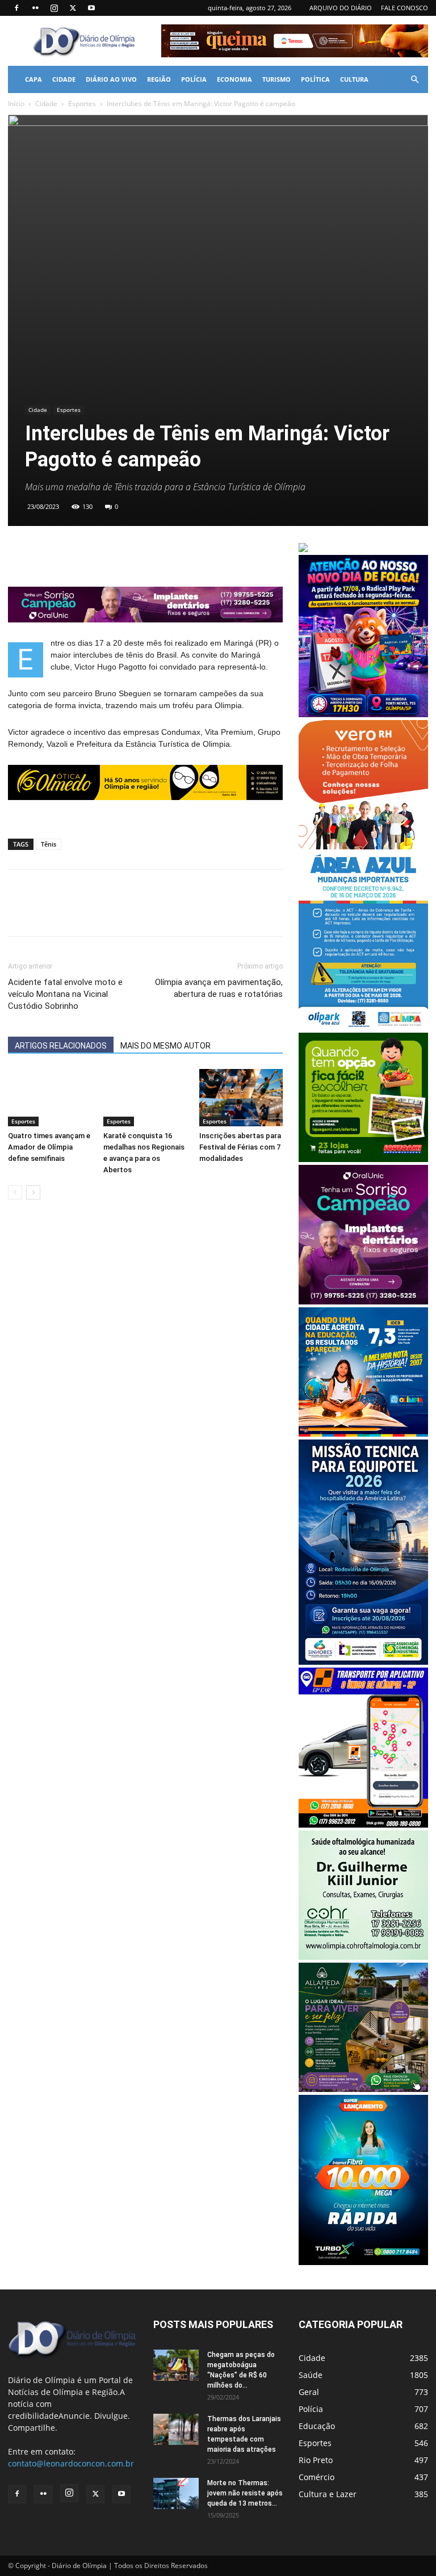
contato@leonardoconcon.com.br (71, 2463)
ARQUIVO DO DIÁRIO (341, 8)
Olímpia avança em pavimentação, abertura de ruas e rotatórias (219, 988)
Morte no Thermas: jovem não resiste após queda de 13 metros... (245, 2493)
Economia (234, 79)
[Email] (98, 554)
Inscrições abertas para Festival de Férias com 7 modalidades (240, 1147)
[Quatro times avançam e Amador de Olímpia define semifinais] (50, 1098)
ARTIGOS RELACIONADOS (61, 1046)
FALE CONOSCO (404, 8)
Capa (33, 79)
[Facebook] (16, 8)
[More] (150, 554)
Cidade (64, 79)
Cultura (354, 79)
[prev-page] (15, 1192)
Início (16, 104)
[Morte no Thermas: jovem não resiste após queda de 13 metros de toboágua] (176, 2493)
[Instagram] (54, 8)
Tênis (49, 844)
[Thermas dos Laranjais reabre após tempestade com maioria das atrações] (176, 2429)
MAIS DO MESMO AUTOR (165, 1046)
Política (315, 79)
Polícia (194, 79)
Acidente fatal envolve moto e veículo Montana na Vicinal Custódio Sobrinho (65, 994)
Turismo (276, 79)
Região (159, 79)
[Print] (124, 554)
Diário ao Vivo (111, 79)
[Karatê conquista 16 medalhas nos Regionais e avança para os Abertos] (145, 1098)
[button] (414, 80)
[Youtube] (91, 8)
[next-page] (33, 1192)
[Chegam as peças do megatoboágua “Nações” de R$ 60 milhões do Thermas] (176, 2365)
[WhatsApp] (72, 554)
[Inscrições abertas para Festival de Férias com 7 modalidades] (241, 1098)
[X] (73, 8)
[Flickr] (35, 8)
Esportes (82, 104)
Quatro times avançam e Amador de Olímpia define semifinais (49, 1147)
